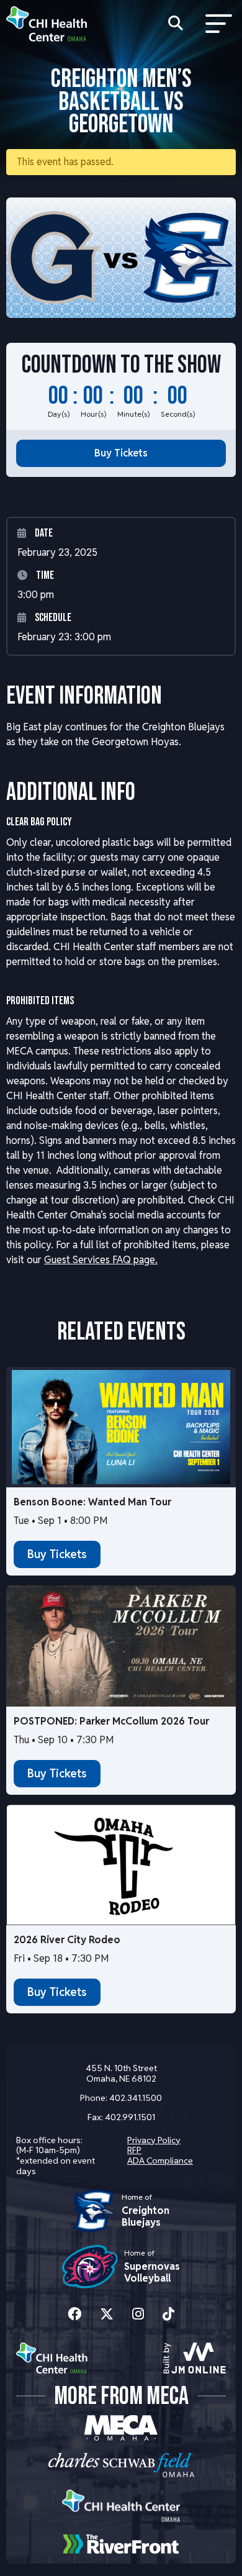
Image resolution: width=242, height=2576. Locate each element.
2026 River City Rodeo (67, 1940)
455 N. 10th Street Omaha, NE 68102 (121, 2073)
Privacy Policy (154, 2140)
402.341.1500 (136, 2098)
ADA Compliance (160, 2161)
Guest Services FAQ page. (101, 1260)
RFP (134, 2150)
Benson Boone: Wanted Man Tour (92, 1502)
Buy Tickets (121, 453)
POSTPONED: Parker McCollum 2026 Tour (111, 1721)
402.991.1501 (130, 2117)
